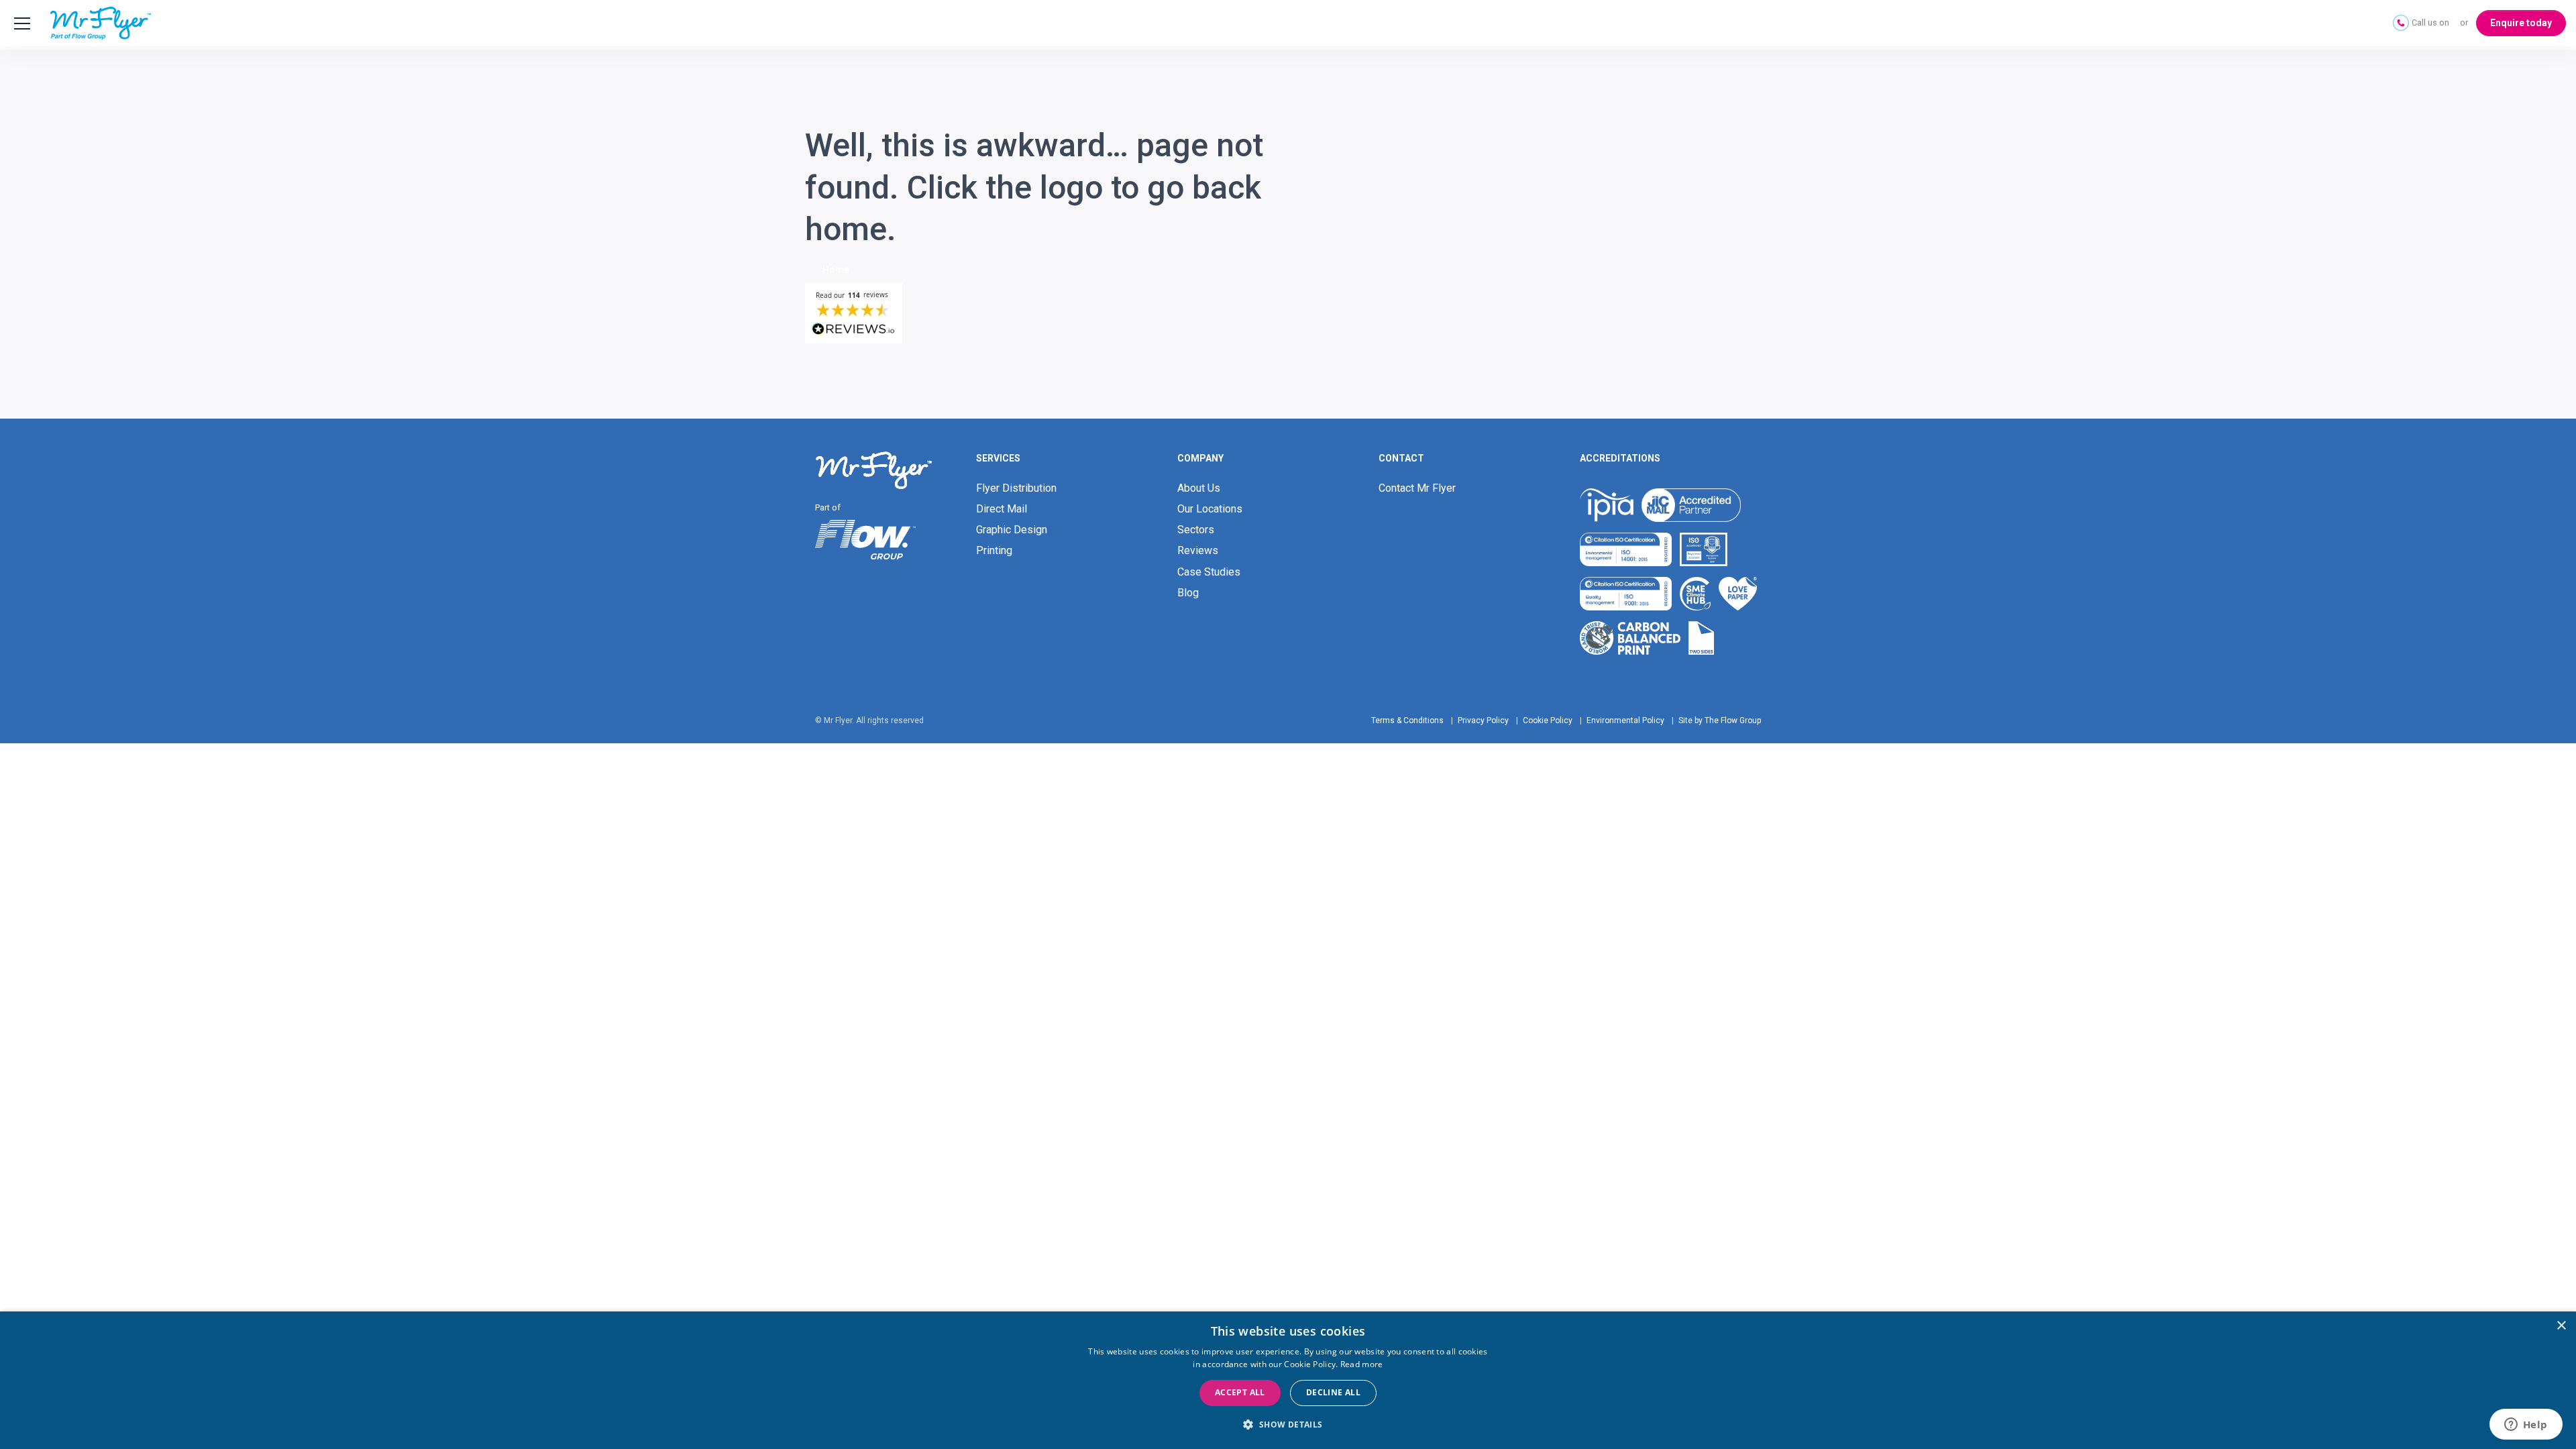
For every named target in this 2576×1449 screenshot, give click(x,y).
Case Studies (1209, 572)
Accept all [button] (1240, 1392)
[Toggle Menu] (20, 23)
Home (836, 270)
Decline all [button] (1333, 1392)
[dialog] (1288, 1380)
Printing (994, 550)
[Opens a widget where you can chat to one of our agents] (2526, 1426)
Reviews (1198, 550)
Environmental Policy (1625, 720)
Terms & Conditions (1407, 720)
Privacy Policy (1483, 720)
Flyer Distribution (1016, 488)
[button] (1288, 1425)
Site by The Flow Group (1720, 720)
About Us (1199, 488)
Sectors (1196, 530)
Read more (1362, 1364)
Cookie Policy (1548, 720)
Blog (1188, 593)
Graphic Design (1012, 530)
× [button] (2561, 1326)
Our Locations (1210, 509)
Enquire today (2521, 23)
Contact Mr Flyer (1417, 488)
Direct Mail (1002, 509)
